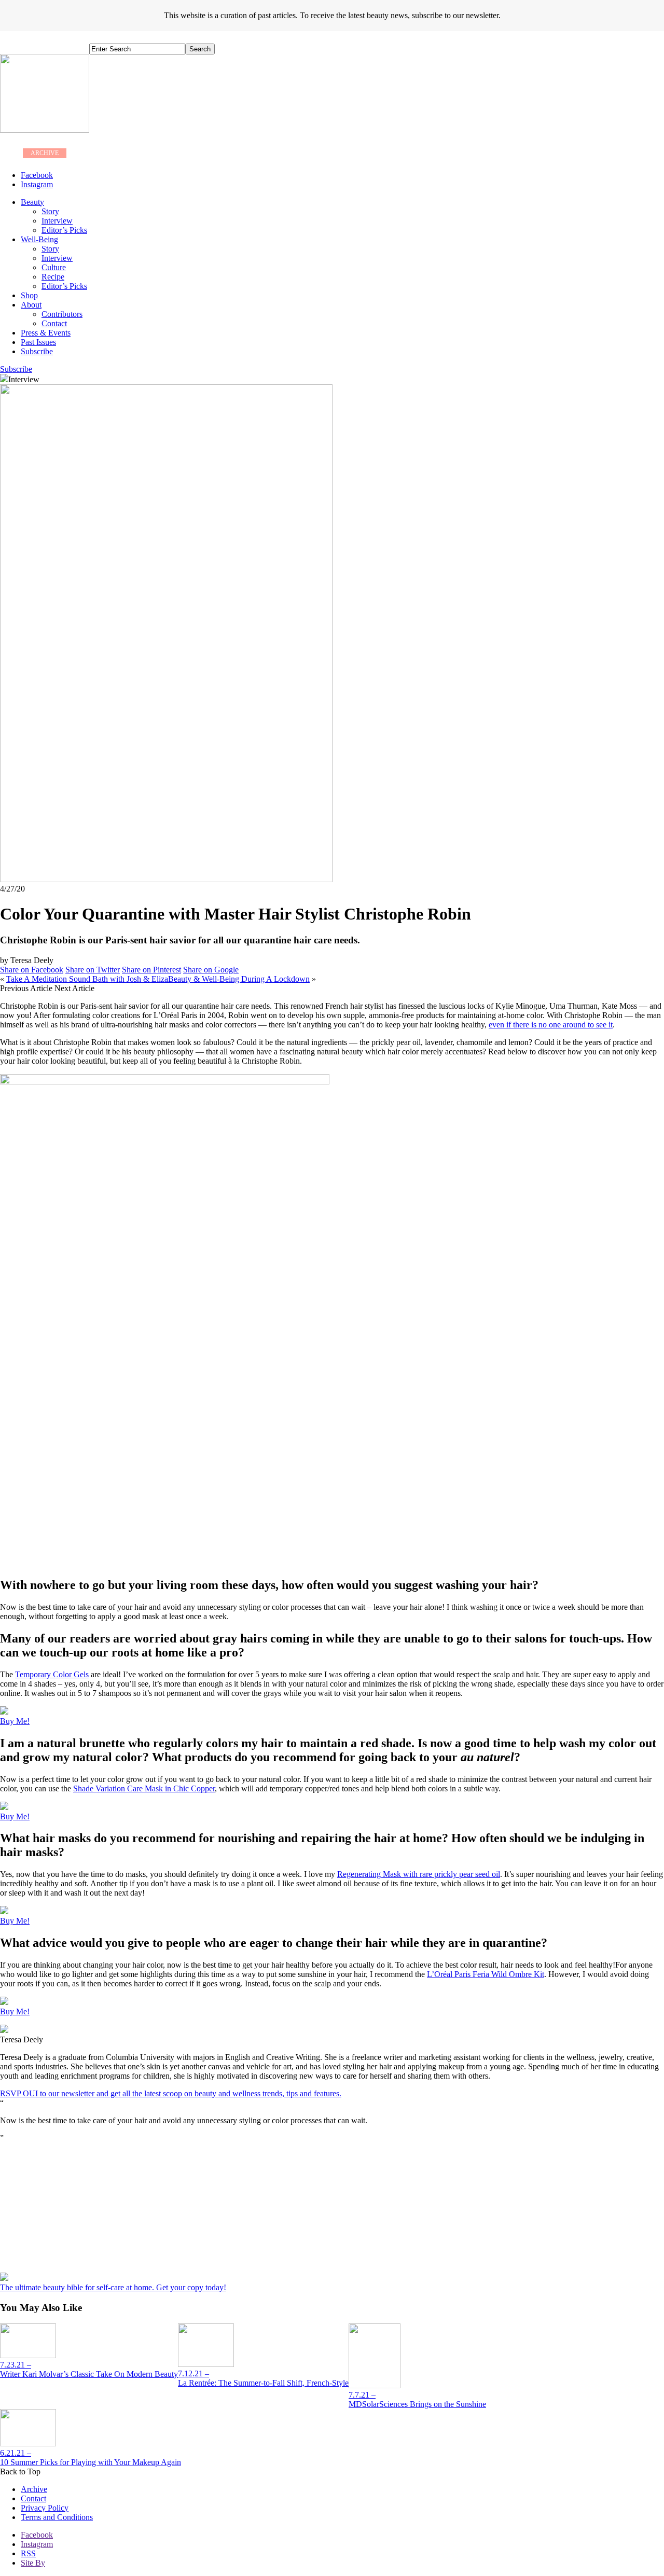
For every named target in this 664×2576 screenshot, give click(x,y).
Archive (34, 2489)
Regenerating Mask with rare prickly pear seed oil (419, 1874)
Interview (57, 221)
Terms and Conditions (57, 2517)
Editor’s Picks (64, 230)
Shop (29, 295)
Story (50, 211)
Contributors (62, 314)
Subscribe (37, 351)
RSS (28, 2553)
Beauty (32, 202)
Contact (54, 323)
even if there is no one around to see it (551, 1025)
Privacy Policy (45, 2508)
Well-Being (39, 239)
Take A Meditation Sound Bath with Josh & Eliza (87, 979)
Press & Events (46, 333)
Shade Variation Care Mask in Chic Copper (144, 1788)
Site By (33, 2563)
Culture (54, 267)
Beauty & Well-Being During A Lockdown (239, 979)
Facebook (37, 2535)
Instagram (37, 2544)
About (31, 305)
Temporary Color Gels (52, 1674)
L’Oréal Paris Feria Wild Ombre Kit (486, 1974)
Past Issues (38, 342)
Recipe (53, 277)
